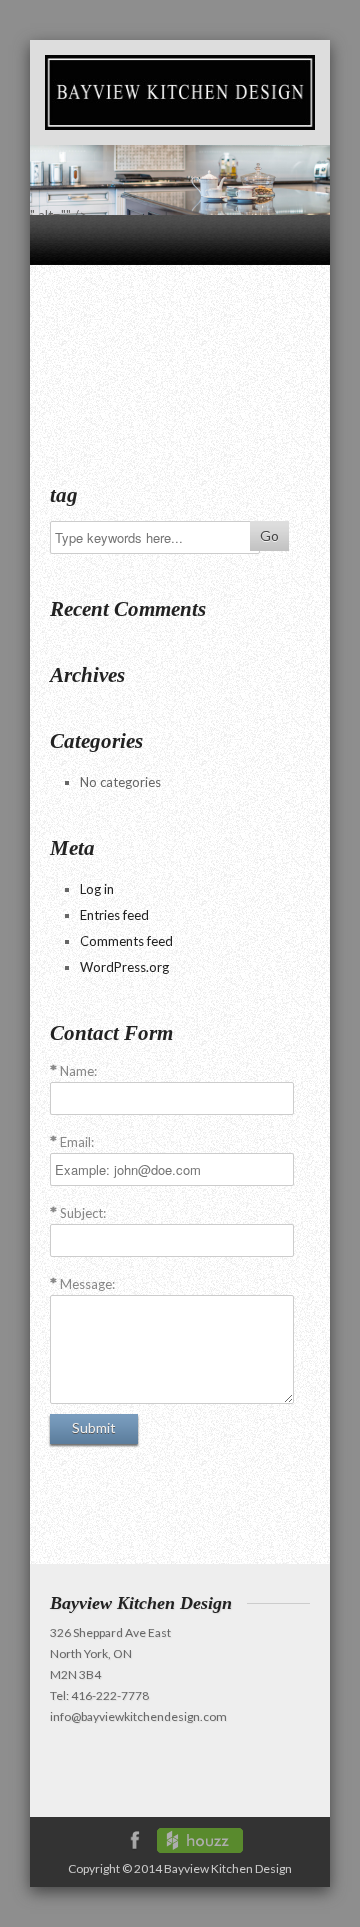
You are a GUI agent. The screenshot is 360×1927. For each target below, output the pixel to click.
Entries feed (114, 915)
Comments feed (126, 941)
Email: (77, 1142)
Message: (87, 1284)
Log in (97, 889)
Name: (78, 1071)
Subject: (83, 1213)
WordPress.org (124, 967)
